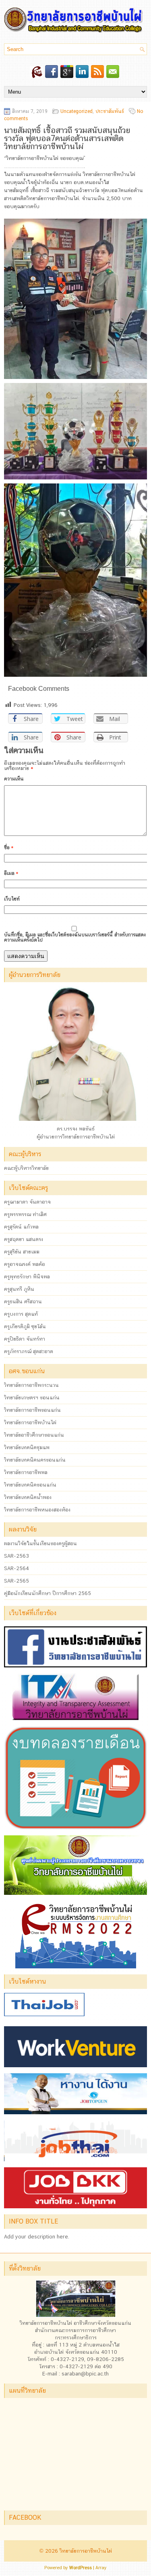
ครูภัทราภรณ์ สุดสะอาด (29, 1351)
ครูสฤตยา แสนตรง (24, 1239)
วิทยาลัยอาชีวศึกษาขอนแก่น (34, 1435)
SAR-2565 (17, 1581)
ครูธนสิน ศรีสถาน (23, 1301)
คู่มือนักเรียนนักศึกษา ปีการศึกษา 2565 (48, 1593)
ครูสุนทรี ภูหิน (19, 1289)
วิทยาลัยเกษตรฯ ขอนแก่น (32, 1398)
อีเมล (11, 873)
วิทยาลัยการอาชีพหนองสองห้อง (37, 1510)
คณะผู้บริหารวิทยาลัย (26, 1168)
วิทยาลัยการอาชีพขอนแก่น (32, 1410)
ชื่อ (9, 848)
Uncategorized (77, 111)
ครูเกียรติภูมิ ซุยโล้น (25, 1326)
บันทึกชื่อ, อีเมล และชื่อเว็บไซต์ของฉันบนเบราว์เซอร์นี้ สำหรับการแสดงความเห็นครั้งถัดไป (75, 937)
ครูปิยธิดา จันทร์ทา (25, 1339)
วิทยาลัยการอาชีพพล (26, 1472)
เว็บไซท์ (12, 899)
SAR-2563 (17, 1556)
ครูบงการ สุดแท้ (21, 1314)
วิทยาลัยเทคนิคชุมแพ (27, 1447)
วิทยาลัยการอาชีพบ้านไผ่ (30, 1422)
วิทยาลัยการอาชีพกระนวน (31, 1385)
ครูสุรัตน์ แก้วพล (21, 1227)
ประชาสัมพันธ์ (110, 111)
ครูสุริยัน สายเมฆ (22, 1252)
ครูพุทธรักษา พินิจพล (27, 1277)
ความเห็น (14, 779)
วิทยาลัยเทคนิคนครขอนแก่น (35, 1460)
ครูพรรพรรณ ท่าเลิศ (25, 1214)
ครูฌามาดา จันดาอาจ (27, 1202)
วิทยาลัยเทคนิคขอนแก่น (30, 1485)
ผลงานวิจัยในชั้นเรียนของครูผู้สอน (40, 1543)
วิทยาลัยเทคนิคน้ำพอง (28, 1497)
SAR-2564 (17, 1568)
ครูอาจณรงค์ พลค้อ (25, 1264)
